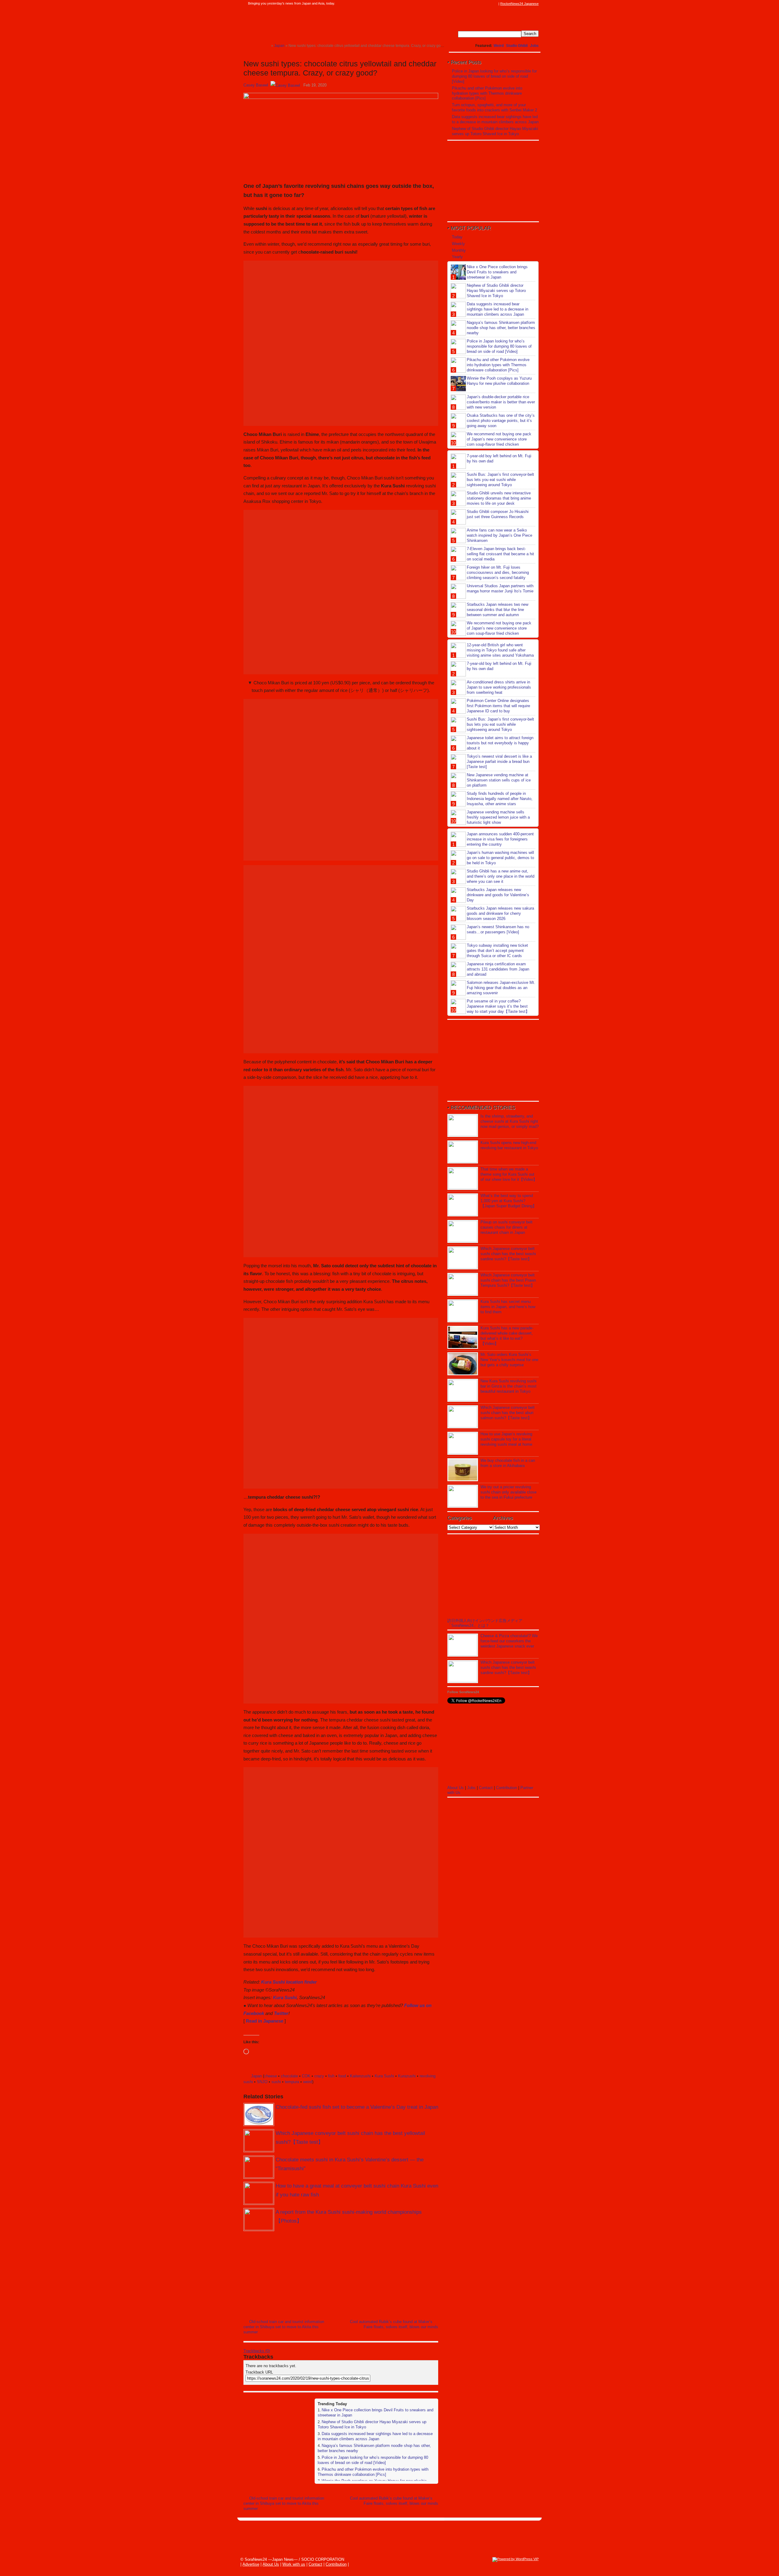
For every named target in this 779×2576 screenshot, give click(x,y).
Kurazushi (407, 2076)
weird (308, 2082)
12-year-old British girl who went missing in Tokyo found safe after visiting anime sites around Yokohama (500, 650)
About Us (456, 1788)
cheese (271, 2076)
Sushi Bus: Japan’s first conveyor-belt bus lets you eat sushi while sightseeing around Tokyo (500, 480)
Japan (256, 2076)
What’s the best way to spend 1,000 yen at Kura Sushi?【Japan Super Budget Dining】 (508, 1201)
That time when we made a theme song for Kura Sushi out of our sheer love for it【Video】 (509, 1174)
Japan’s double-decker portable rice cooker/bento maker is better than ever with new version (501, 402)
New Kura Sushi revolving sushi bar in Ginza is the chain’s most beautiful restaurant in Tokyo (508, 1386)
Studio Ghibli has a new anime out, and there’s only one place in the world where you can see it (501, 876)
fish (331, 2076)
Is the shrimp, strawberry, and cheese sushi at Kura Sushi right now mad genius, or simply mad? (510, 1121)
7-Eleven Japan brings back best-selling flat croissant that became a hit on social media (500, 554)
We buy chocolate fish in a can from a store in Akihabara (508, 1463)
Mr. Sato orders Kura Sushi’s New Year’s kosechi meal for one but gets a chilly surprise (509, 1360)
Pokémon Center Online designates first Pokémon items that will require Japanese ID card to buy (498, 706)
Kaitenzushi (360, 2076)
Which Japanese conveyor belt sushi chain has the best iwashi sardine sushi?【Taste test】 (508, 1254)
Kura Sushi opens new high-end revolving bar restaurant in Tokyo (509, 1145)
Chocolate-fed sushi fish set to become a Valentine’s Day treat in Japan (357, 2107)
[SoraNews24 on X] (484, 4)
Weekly (458, 244)
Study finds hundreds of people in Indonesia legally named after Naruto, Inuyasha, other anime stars (500, 799)
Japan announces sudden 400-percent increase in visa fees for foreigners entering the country (500, 839)
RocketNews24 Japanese (519, 4)
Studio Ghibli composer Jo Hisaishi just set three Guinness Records (498, 514)
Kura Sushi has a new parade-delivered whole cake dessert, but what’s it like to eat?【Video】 (507, 1336)
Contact (486, 1788)
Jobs (534, 46)
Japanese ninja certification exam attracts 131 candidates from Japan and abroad (498, 969)
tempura (292, 2082)
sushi (276, 2082)
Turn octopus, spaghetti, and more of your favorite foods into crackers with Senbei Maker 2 (494, 107)
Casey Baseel (256, 85)
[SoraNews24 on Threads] (478, 4)
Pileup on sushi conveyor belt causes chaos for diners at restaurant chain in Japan (507, 1227)
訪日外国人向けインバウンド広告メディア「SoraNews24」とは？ (485, 1623)
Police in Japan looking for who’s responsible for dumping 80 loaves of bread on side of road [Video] (373, 2460)
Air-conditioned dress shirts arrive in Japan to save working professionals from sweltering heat (499, 687)
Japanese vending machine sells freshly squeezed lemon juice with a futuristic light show (498, 817)
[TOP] (266, 46)
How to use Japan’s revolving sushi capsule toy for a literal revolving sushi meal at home (506, 1439)
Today (457, 237)
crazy (319, 2076)
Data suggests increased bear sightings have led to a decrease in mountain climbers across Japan (375, 2436)
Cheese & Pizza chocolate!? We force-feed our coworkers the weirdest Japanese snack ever (509, 1641)
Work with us (294, 2564)
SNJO (262, 2082)
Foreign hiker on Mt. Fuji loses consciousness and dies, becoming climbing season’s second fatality (498, 572)
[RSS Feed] (495, 4)
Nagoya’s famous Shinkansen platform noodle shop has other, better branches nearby (501, 328)
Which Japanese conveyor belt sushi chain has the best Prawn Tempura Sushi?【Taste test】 (508, 1280)
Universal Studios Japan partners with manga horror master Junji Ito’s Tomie (500, 588)
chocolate (289, 2076)
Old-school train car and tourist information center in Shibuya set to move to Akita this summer (284, 2327)
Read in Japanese (265, 2021)
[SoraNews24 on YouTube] (489, 4)
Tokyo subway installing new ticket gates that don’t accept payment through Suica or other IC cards (497, 951)
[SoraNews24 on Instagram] (472, 4)
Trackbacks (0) (257, 2351)
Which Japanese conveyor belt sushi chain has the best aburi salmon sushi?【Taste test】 (508, 1413)
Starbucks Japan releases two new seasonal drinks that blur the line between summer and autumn (498, 610)
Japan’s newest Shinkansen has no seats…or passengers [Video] (498, 929)
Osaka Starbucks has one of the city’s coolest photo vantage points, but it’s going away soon (501, 421)
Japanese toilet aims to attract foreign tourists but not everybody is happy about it (500, 743)
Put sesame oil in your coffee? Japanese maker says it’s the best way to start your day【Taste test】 (498, 1006)
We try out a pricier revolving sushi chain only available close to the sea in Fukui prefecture (508, 1492)
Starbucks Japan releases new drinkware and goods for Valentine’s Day (498, 895)
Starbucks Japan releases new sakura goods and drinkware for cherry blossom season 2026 (500, 913)
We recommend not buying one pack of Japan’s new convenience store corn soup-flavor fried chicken (499, 439)
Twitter (281, 2013)
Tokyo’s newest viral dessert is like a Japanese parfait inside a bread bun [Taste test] (499, 762)
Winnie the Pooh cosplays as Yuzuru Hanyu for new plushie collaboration (499, 381)
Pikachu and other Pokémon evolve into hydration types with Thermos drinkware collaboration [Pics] (373, 2472)
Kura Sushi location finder (289, 1982)
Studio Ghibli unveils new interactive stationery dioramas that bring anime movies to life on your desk (499, 498)
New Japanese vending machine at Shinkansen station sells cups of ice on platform (499, 780)
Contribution (507, 1788)
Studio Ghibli (517, 46)
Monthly (459, 250)
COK (306, 2076)
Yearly (457, 257)
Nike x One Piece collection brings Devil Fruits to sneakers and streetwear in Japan (497, 272)
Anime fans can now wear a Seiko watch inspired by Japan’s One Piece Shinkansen (500, 535)
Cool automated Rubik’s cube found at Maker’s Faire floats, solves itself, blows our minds (394, 2324)
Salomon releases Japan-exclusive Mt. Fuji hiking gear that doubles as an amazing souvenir (501, 988)
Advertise (251, 2564)
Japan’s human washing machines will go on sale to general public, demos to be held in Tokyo (500, 858)
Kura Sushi (285, 1997)
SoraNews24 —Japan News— (306, 23)
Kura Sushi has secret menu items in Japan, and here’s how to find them (508, 1307)
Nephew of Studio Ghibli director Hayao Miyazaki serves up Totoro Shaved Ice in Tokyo (495, 131)
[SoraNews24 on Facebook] (466, 4)
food (342, 2076)
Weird (499, 46)
